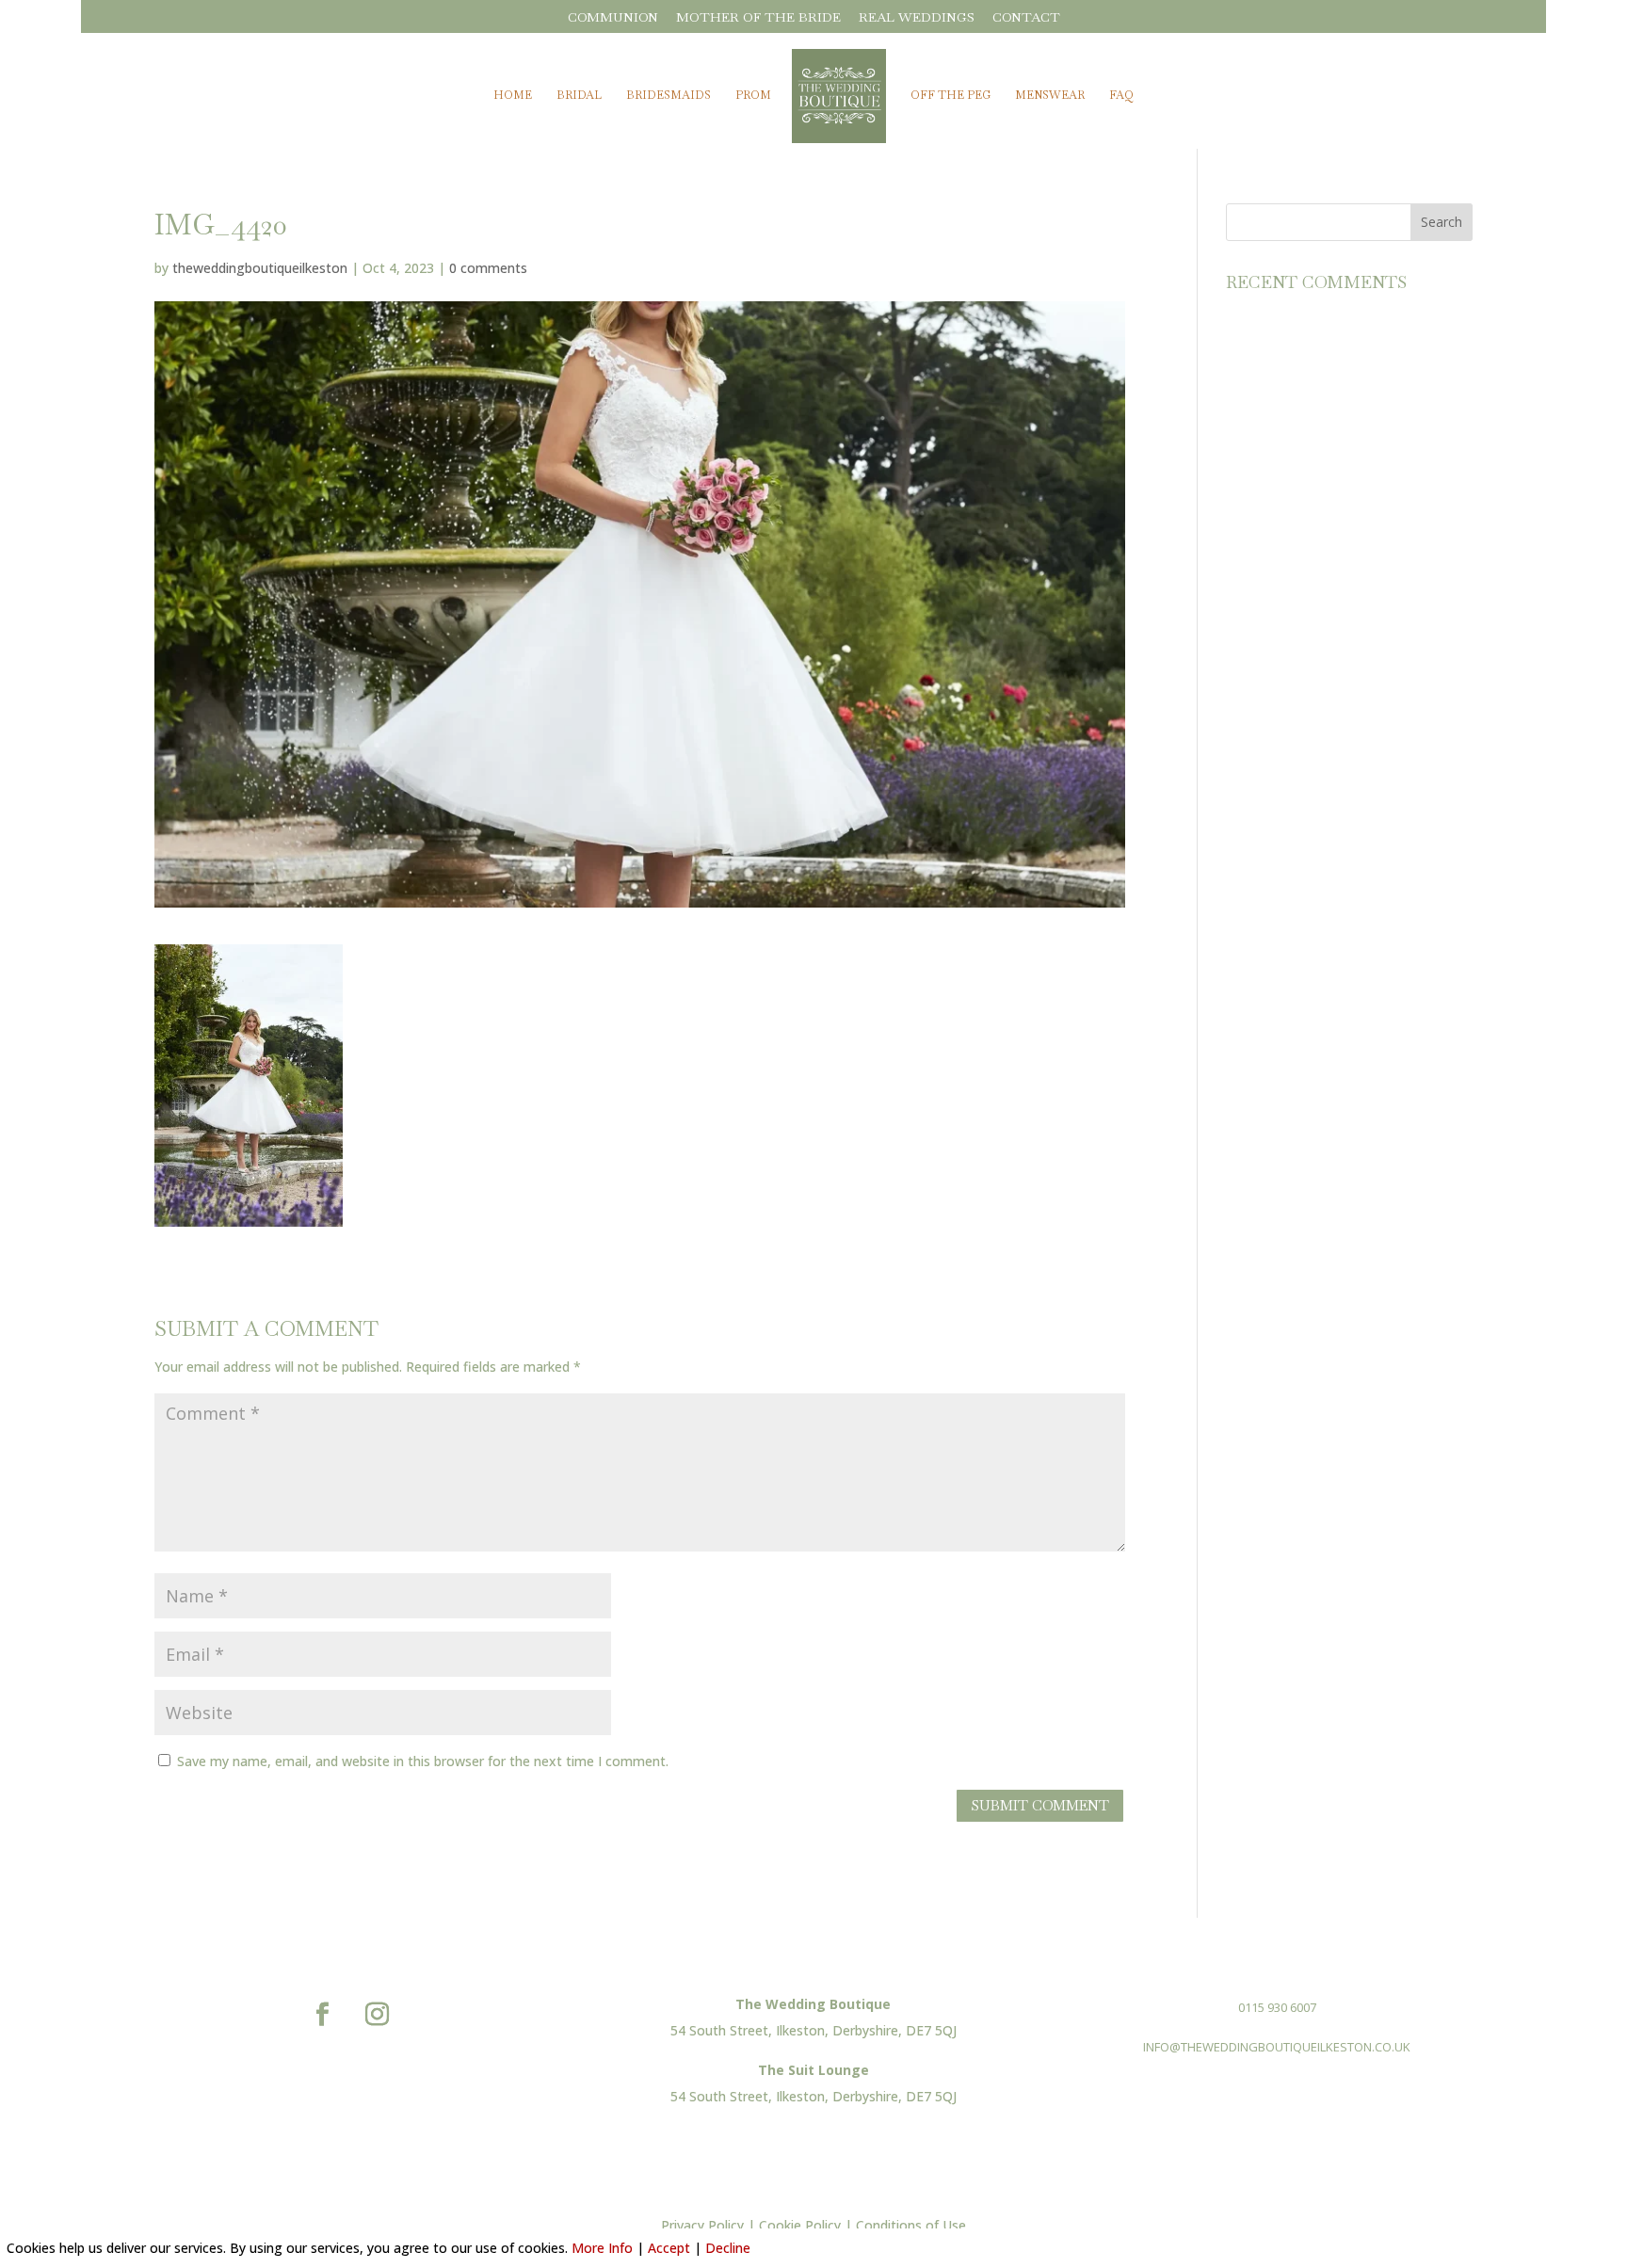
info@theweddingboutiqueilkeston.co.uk (1277, 2047)
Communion (613, 18)
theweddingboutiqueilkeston (260, 268)
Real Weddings (917, 18)
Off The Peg (950, 96)
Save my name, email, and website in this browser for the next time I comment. (423, 1761)
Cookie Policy (800, 2225)
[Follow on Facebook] (323, 2015)
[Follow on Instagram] (378, 2015)
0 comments (488, 268)
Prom (753, 96)
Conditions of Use (911, 2225)
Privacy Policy (702, 2225)
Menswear (1050, 96)
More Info (602, 2248)
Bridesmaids (669, 96)
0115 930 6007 (1277, 2007)
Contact (1026, 18)
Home (513, 96)
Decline (728, 2248)
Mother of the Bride (758, 18)
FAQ (1121, 96)
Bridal (579, 96)
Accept (669, 2248)
